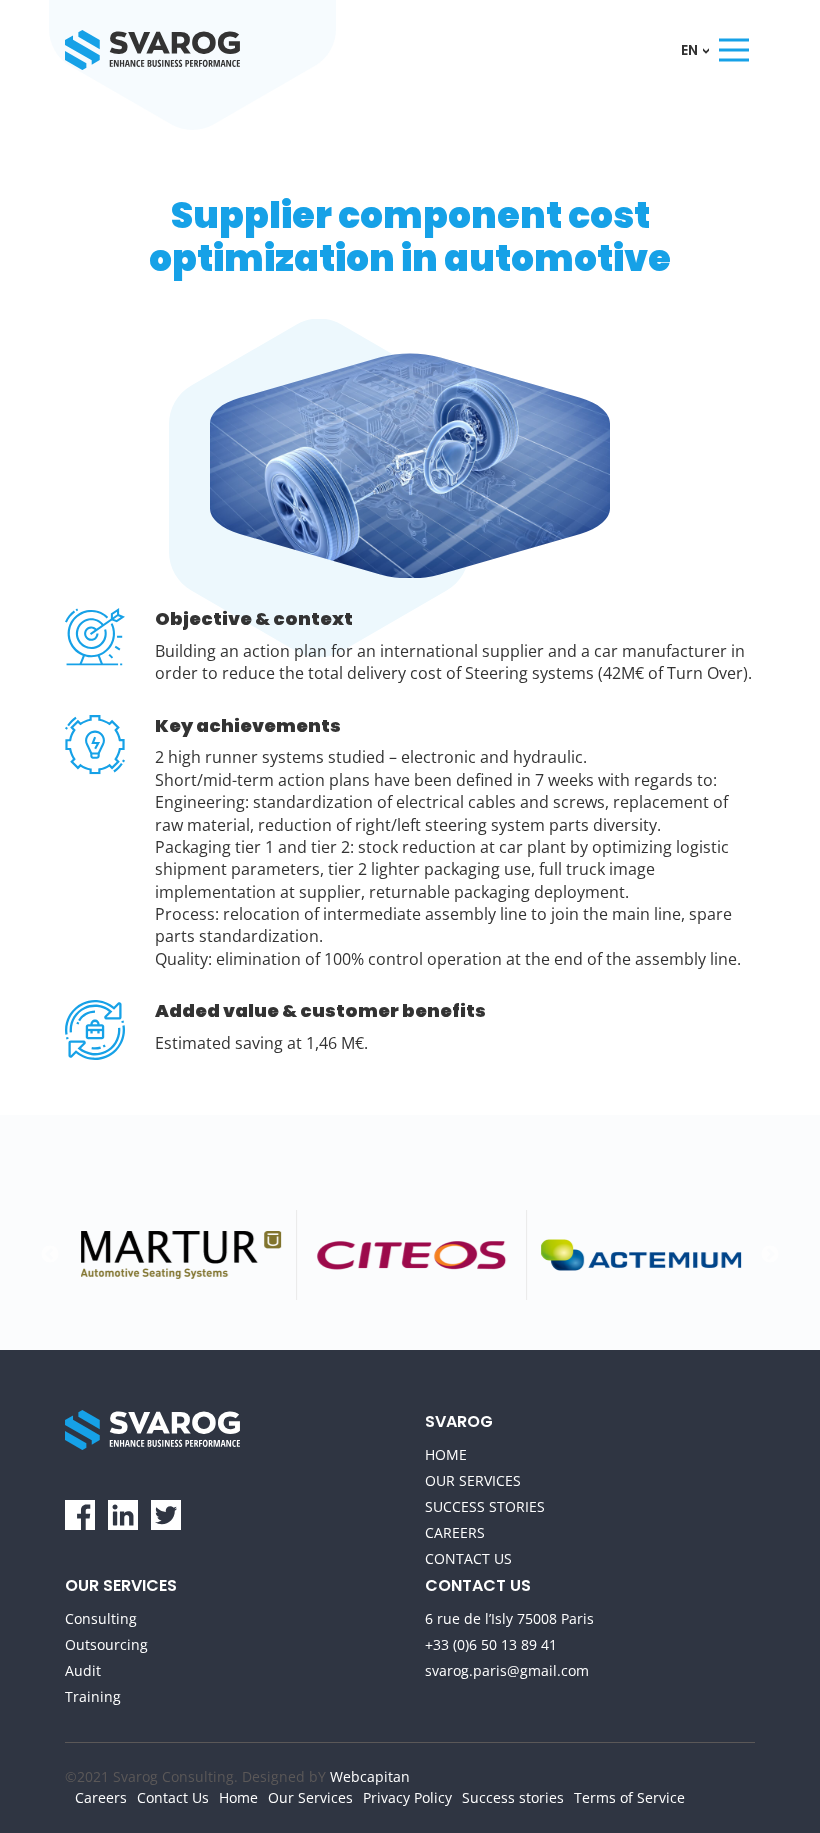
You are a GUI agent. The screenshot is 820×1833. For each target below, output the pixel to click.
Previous (50, 1255)
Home (446, 1454)
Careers (455, 1532)
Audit (83, 1670)
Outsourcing (106, 1644)
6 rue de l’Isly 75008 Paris (509, 1618)
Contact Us (468, 1558)
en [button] (691, 50)
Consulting (101, 1618)
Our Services (473, 1480)
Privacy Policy (407, 1797)
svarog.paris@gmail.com (507, 1670)
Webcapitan (370, 1776)
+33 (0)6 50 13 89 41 (491, 1644)
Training (93, 1696)
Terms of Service (629, 1797)
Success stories (485, 1506)
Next (770, 1255)
